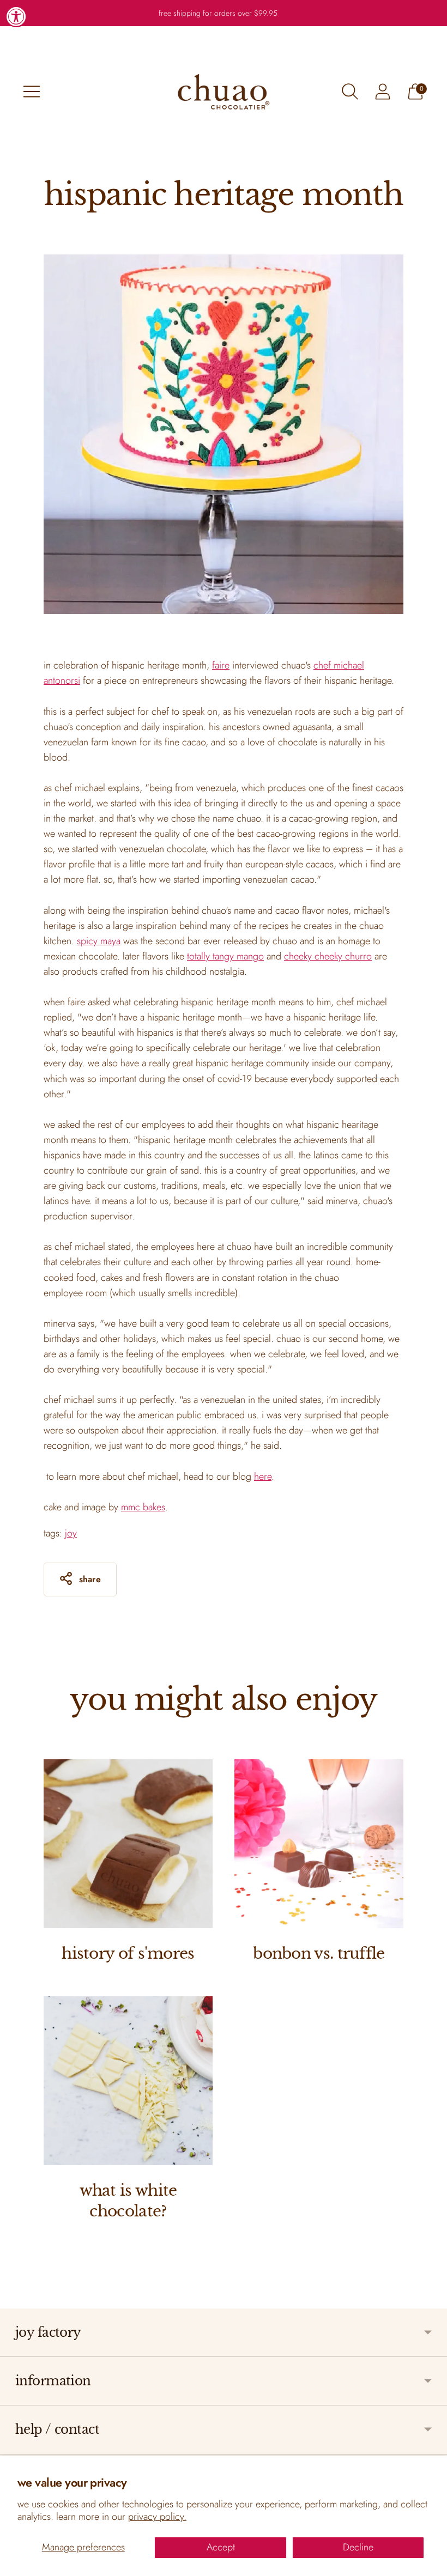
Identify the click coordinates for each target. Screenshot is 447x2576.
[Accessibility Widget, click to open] (16, 16)
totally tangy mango (225, 956)
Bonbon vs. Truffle (319, 1954)
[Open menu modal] (32, 92)
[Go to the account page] (383, 92)
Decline (358, 2547)
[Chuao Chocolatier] (224, 92)
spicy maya (99, 941)
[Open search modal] (350, 92)
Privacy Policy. (157, 2517)
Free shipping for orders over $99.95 (218, 13)
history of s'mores (128, 1954)
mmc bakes (143, 1507)
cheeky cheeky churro (328, 956)
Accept (221, 2547)
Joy (71, 1533)
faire (221, 665)
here (263, 1477)
